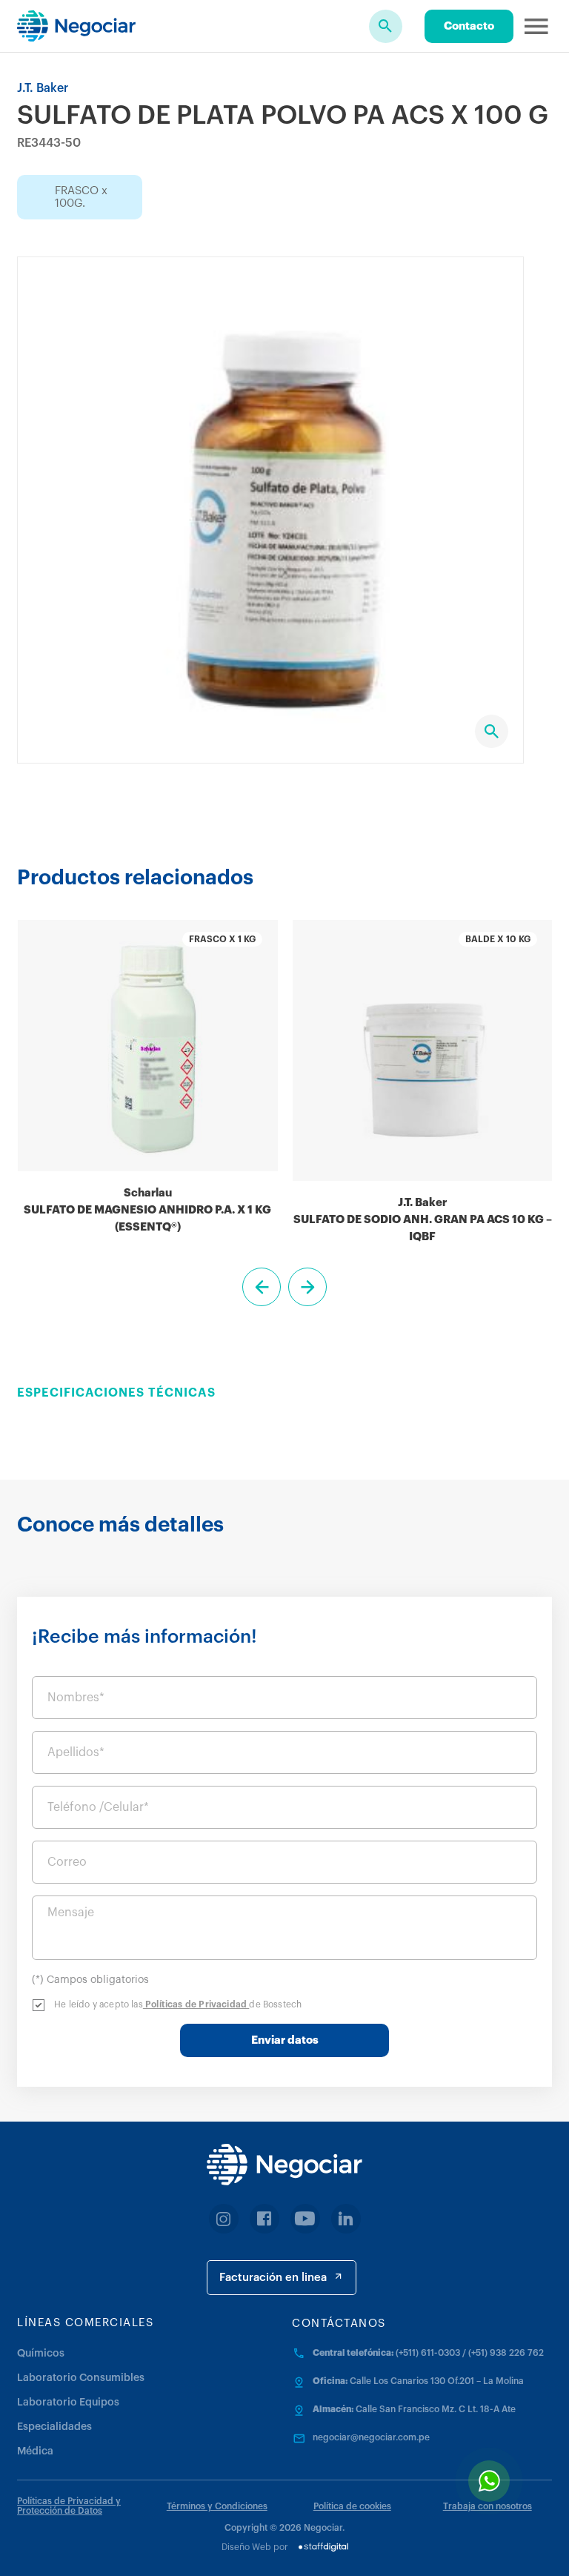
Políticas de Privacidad (196, 2004)
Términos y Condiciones (217, 2506)
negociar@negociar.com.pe (371, 2437)
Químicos (41, 2354)
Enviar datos (285, 2040)
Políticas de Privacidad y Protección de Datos (69, 2506)
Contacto (469, 26)
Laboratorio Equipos (68, 2403)
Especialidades (54, 2427)
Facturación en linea (273, 2278)
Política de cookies (352, 2506)
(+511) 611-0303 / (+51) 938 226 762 (470, 2353)
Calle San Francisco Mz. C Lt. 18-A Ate (436, 2409)
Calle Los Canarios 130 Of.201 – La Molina (437, 2381)
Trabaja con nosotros (488, 2506)
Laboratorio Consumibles (81, 2378)
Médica (35, 2451)
